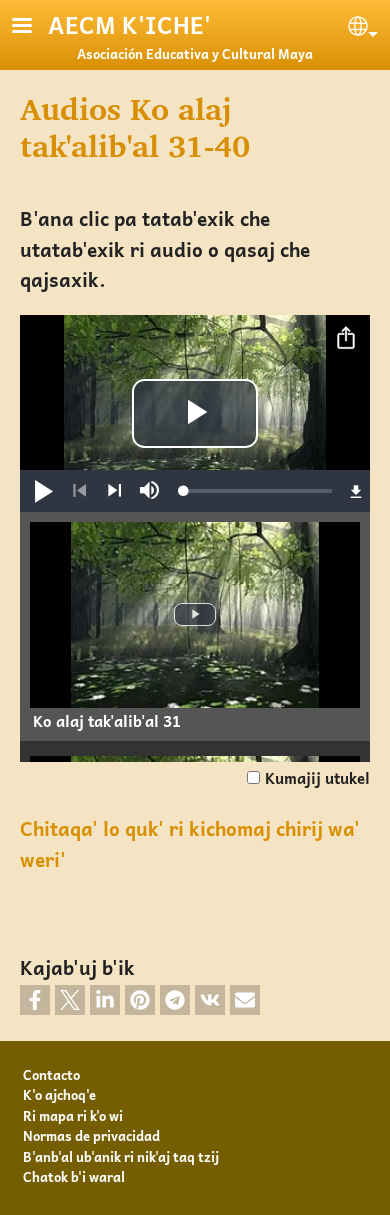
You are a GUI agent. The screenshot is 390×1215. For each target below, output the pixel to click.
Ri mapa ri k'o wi (73, 1115)
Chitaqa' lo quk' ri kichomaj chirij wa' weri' (190, 844)
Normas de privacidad (91, 1135)
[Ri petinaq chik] (114, 491)
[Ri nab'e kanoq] (79, 491)
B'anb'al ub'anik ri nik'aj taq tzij (121, 1156)
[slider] (258, 491)
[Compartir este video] (346, 339)
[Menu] (34, 27)
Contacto (51, 1074)
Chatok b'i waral (74, 1176)
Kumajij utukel (317, 777)
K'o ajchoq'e (59, 1094)
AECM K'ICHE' (129, 24)
